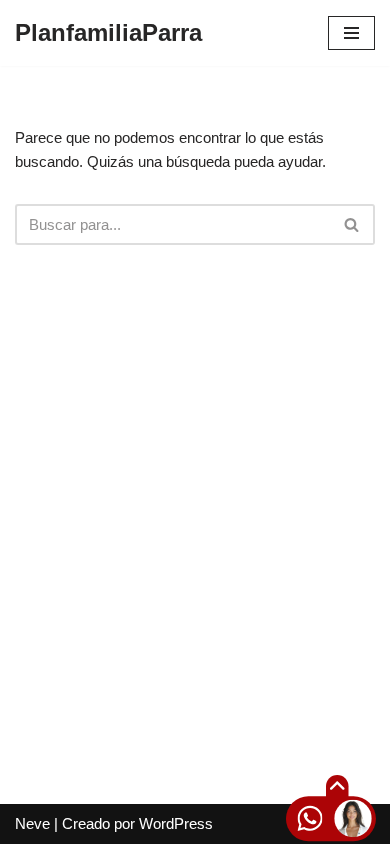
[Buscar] (352, 224)
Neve (32, 823)
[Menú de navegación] (351, 33)
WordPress (176, 823)
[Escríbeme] (293, 821)
